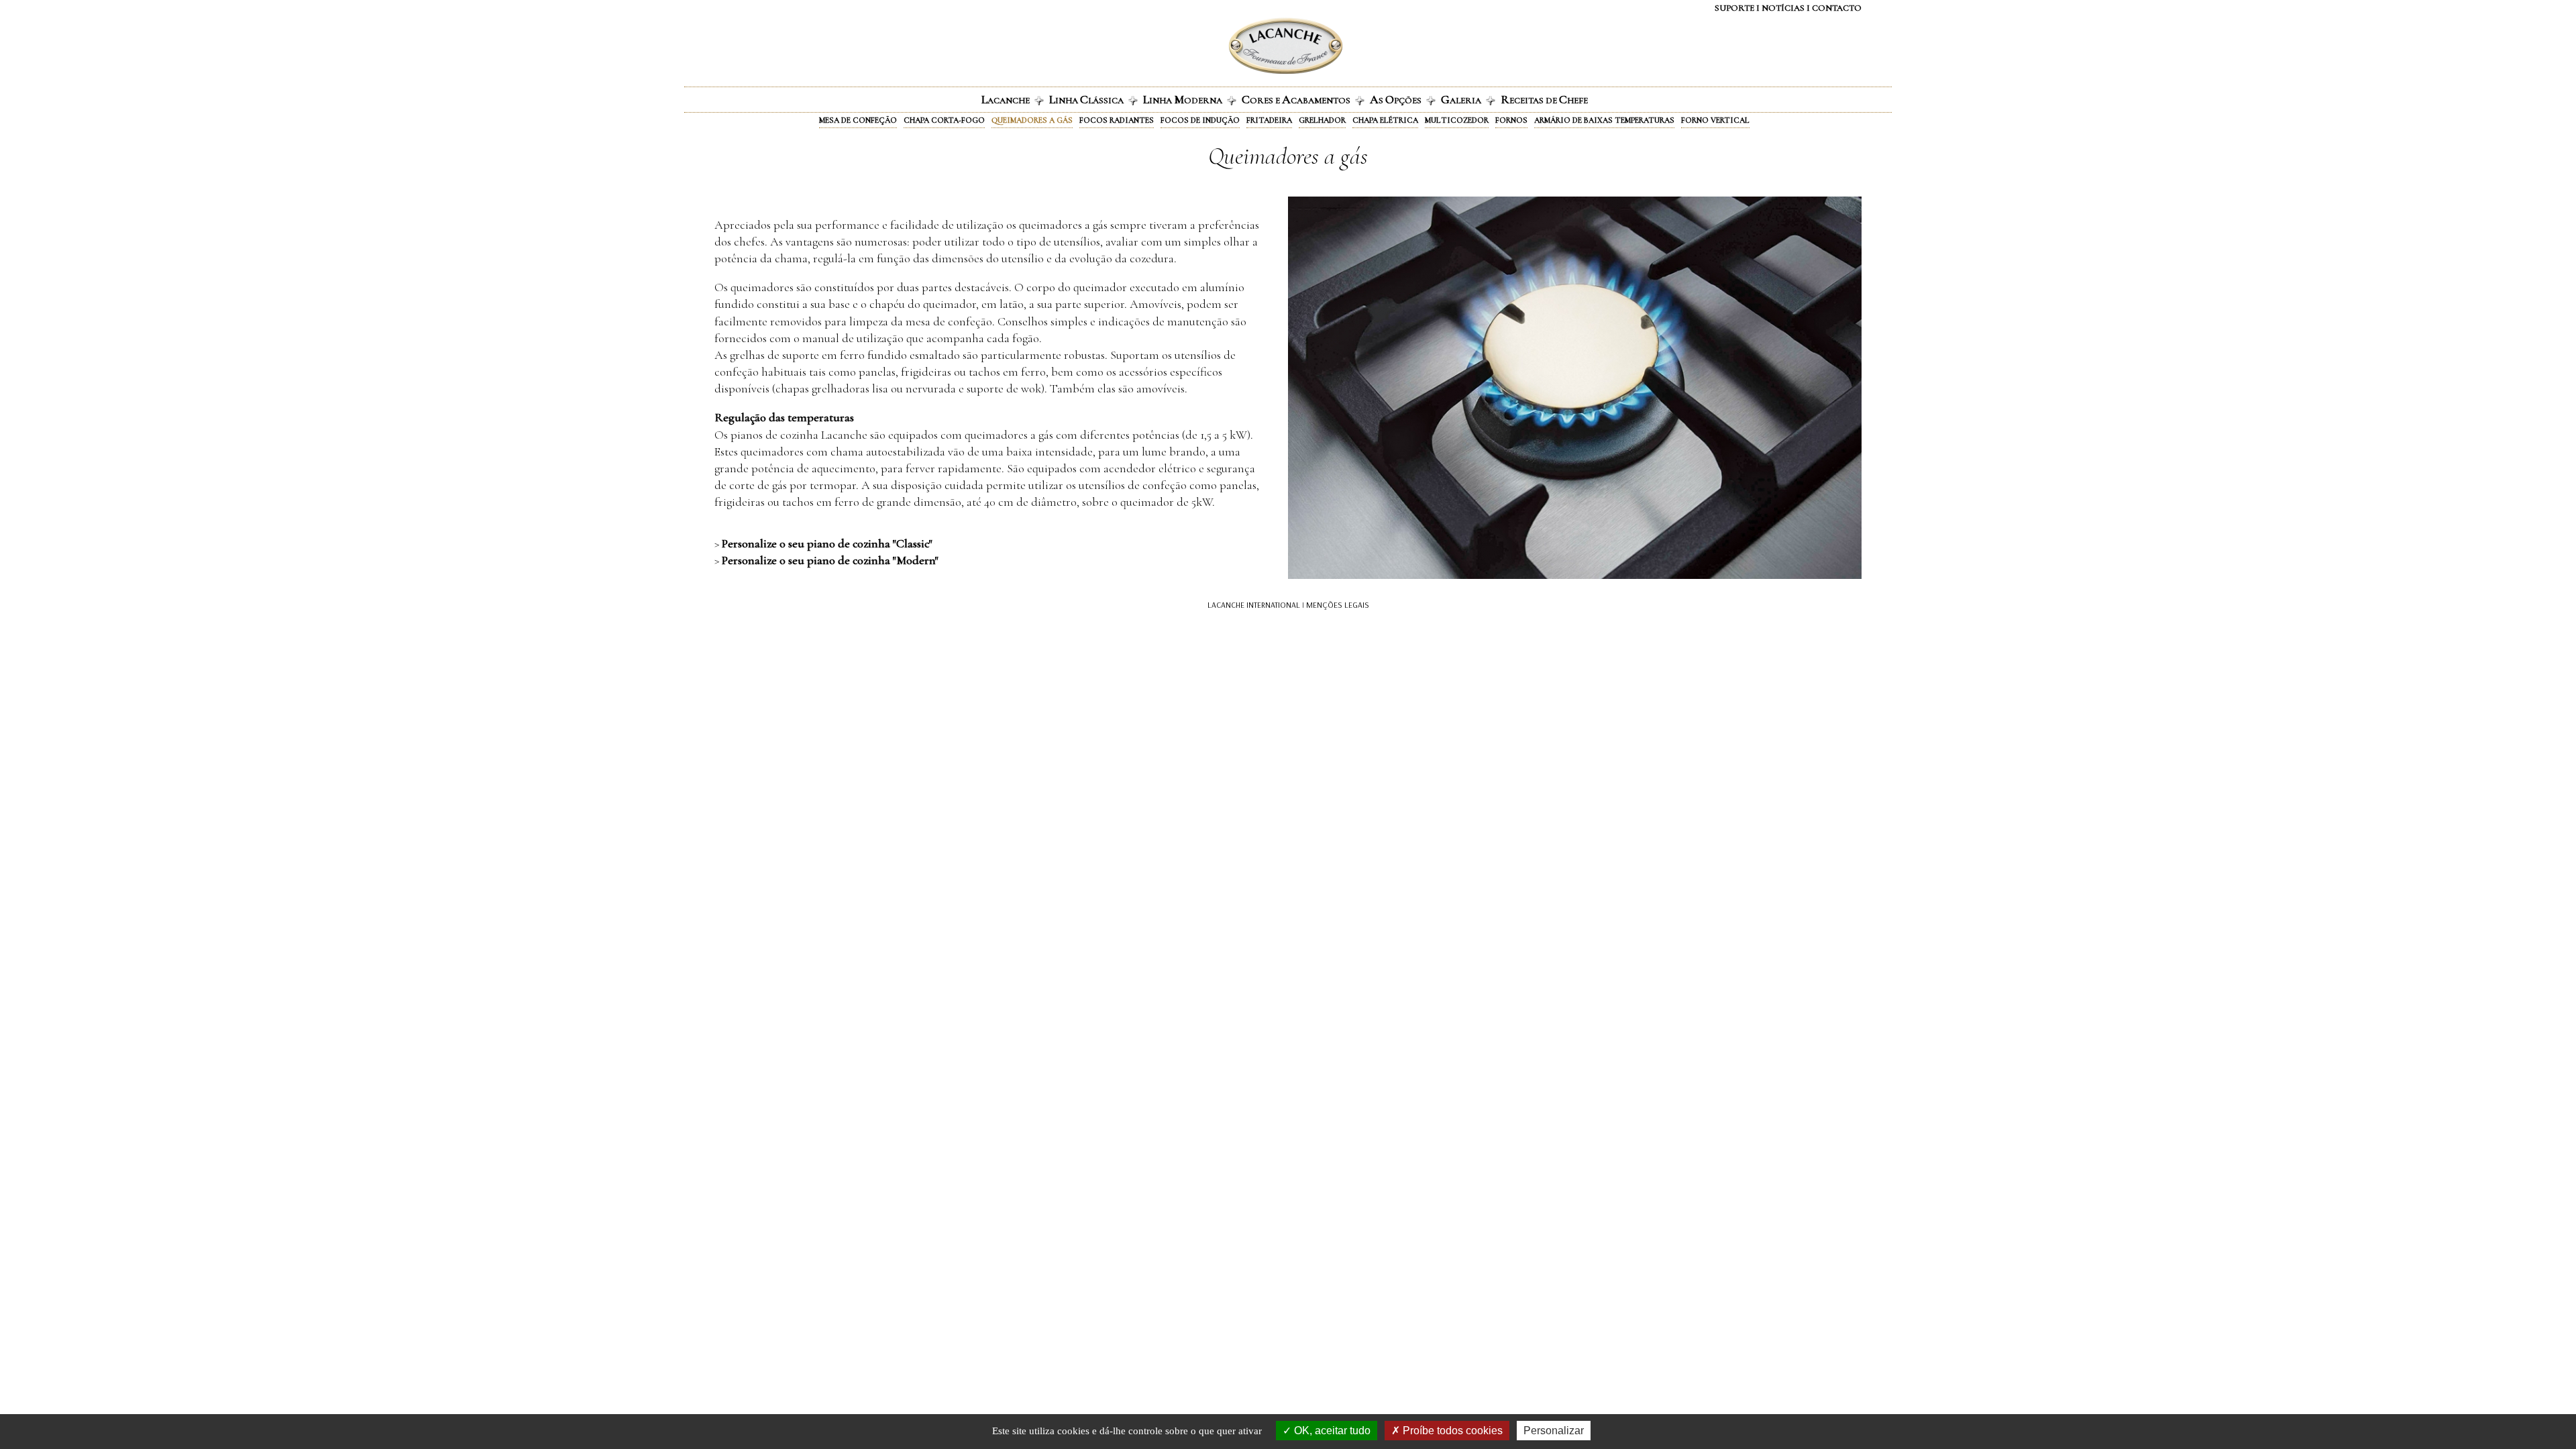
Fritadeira (1269, 120)
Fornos (1511, 120)
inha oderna (1183, 99)
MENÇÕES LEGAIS (1338, 605)
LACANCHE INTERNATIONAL (1254, 605)
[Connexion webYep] (1232, 46)
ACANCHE (1006, 99)
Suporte (1734, 8)
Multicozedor (1457, 120)
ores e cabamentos (1296, 99)
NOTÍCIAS (1783, 8)
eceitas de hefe (1544, 99)
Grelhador (1322, 120)
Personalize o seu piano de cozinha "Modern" (830, 560)
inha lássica (1086, 99)
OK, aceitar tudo (1331, 1431)
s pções (1396, 99)
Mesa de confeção (858, 120)
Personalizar (1554, 1431)
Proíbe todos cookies (1451, 1431)
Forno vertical (1715, 120)
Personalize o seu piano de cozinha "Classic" (827, 543)
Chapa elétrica (1385, 120)
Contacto (1837, 8)
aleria (1461, 99)
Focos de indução (1200, 120)
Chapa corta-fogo (944, 120)
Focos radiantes (1117, 120)
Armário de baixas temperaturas (1604, 120)
